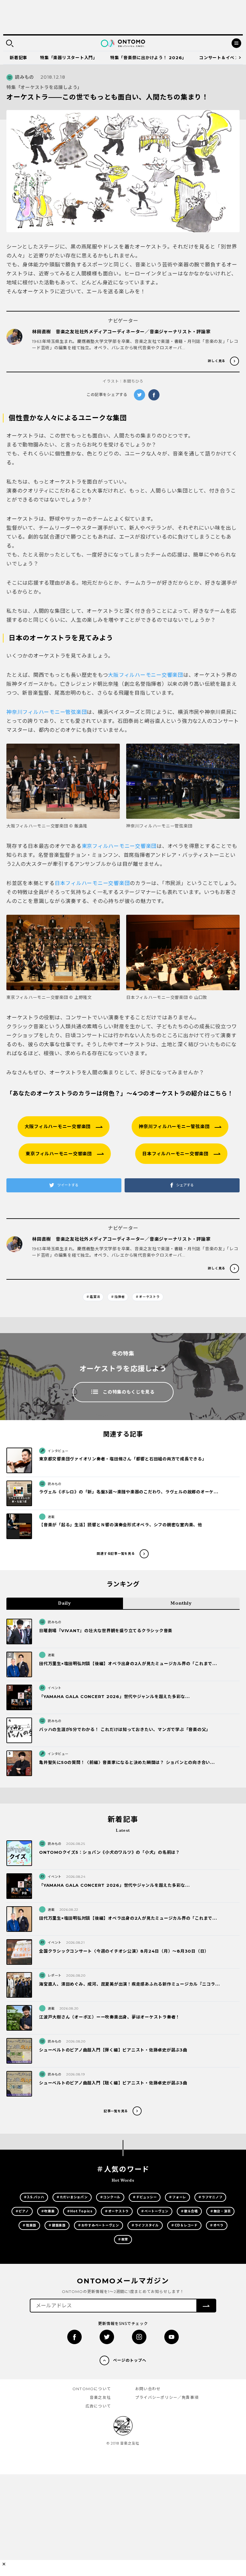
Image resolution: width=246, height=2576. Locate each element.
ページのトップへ (130, 2360)
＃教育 (123, 2239)
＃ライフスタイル (145, 2225)
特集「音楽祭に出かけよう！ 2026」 (148, 58)
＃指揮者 (118, 1297)
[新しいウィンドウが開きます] (74, 2337)
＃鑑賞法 (93, 1297)
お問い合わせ (148, 2389)
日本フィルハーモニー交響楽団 (92, 883)
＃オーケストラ (148, 1297)
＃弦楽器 (29, 2225)
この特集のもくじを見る (129, 1392)
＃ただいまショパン (72, 2197)
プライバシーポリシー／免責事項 (167, 2397)
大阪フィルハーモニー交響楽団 (146, 675)
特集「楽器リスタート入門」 (69, 58)
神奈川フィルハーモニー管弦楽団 (47, 712)
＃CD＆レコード (184, 2225)
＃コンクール (110, 2197)
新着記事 (18, 58)
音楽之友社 (100, 2397)
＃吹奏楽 (48, 2211)
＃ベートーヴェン (155, 2211)
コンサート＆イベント (221, 58)
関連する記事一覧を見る (116, 1554)
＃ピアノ (22, 2211)
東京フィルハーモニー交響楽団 (119, 846)
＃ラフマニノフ (210, 2197)
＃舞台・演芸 (221, 2211)
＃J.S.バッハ (34, 2197)
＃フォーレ (177, 2197)
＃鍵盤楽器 (57, 2225)
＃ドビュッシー (145, 2197)
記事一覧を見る (116, 2111)
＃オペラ (217, 2225)
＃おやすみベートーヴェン (98, 2225)
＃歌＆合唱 (189, 2211)
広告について (98, 2406)
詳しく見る (217, 361)
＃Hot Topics (80, 2211)
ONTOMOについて (92, 2389)
